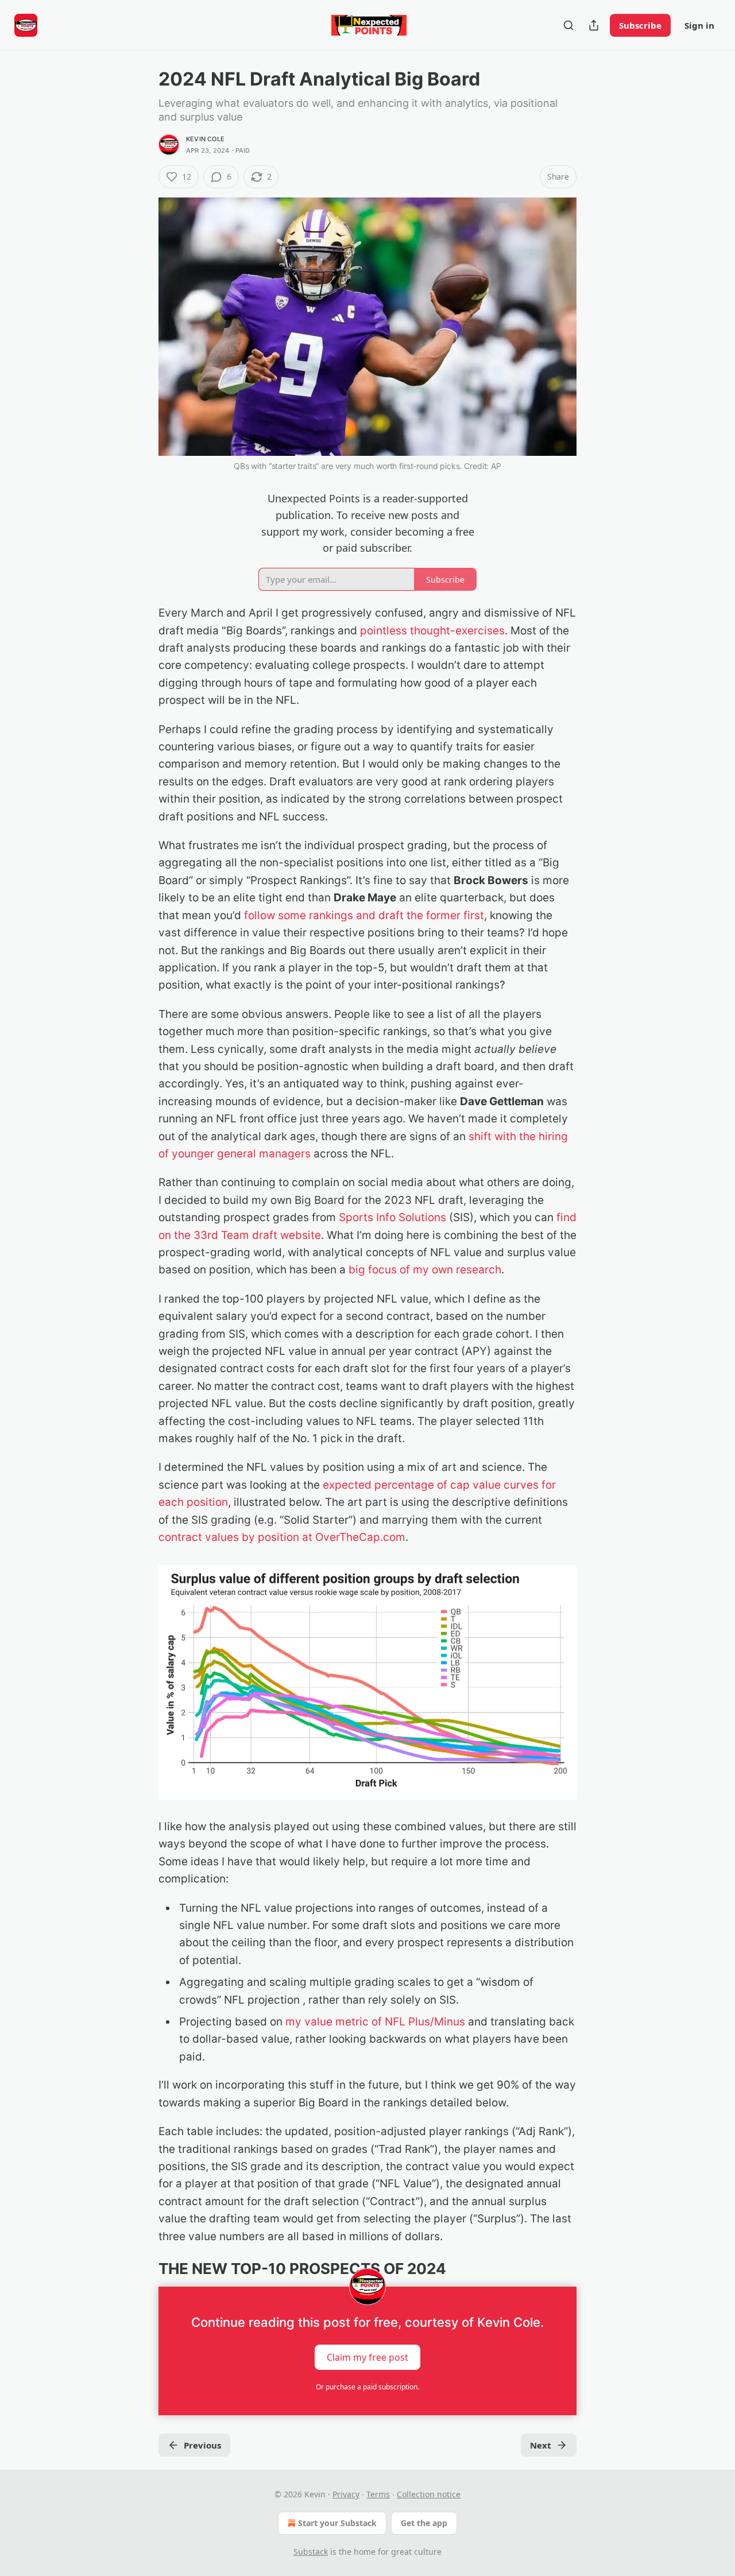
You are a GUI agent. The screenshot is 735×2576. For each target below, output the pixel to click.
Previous (202, 2445)
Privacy (346, 2494)
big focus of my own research (423, 1270)
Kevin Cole (205, 139)
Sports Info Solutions (391, 1217)
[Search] (568, 25)
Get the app (424, 2523)
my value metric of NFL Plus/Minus (375, 2022)
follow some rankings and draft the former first (364, 915)
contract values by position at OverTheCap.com (282, 1537)
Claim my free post (367, 2357)
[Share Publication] (594, 25)
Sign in (699, 25)
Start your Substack (337, 2523)
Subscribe (640, 25)
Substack (311, 2552)
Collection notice (429, 2494)
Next (541, 2445)
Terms (378, 2494)
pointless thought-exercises (432, 631)
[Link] (142, 2269)
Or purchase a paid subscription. (367, 2387)
